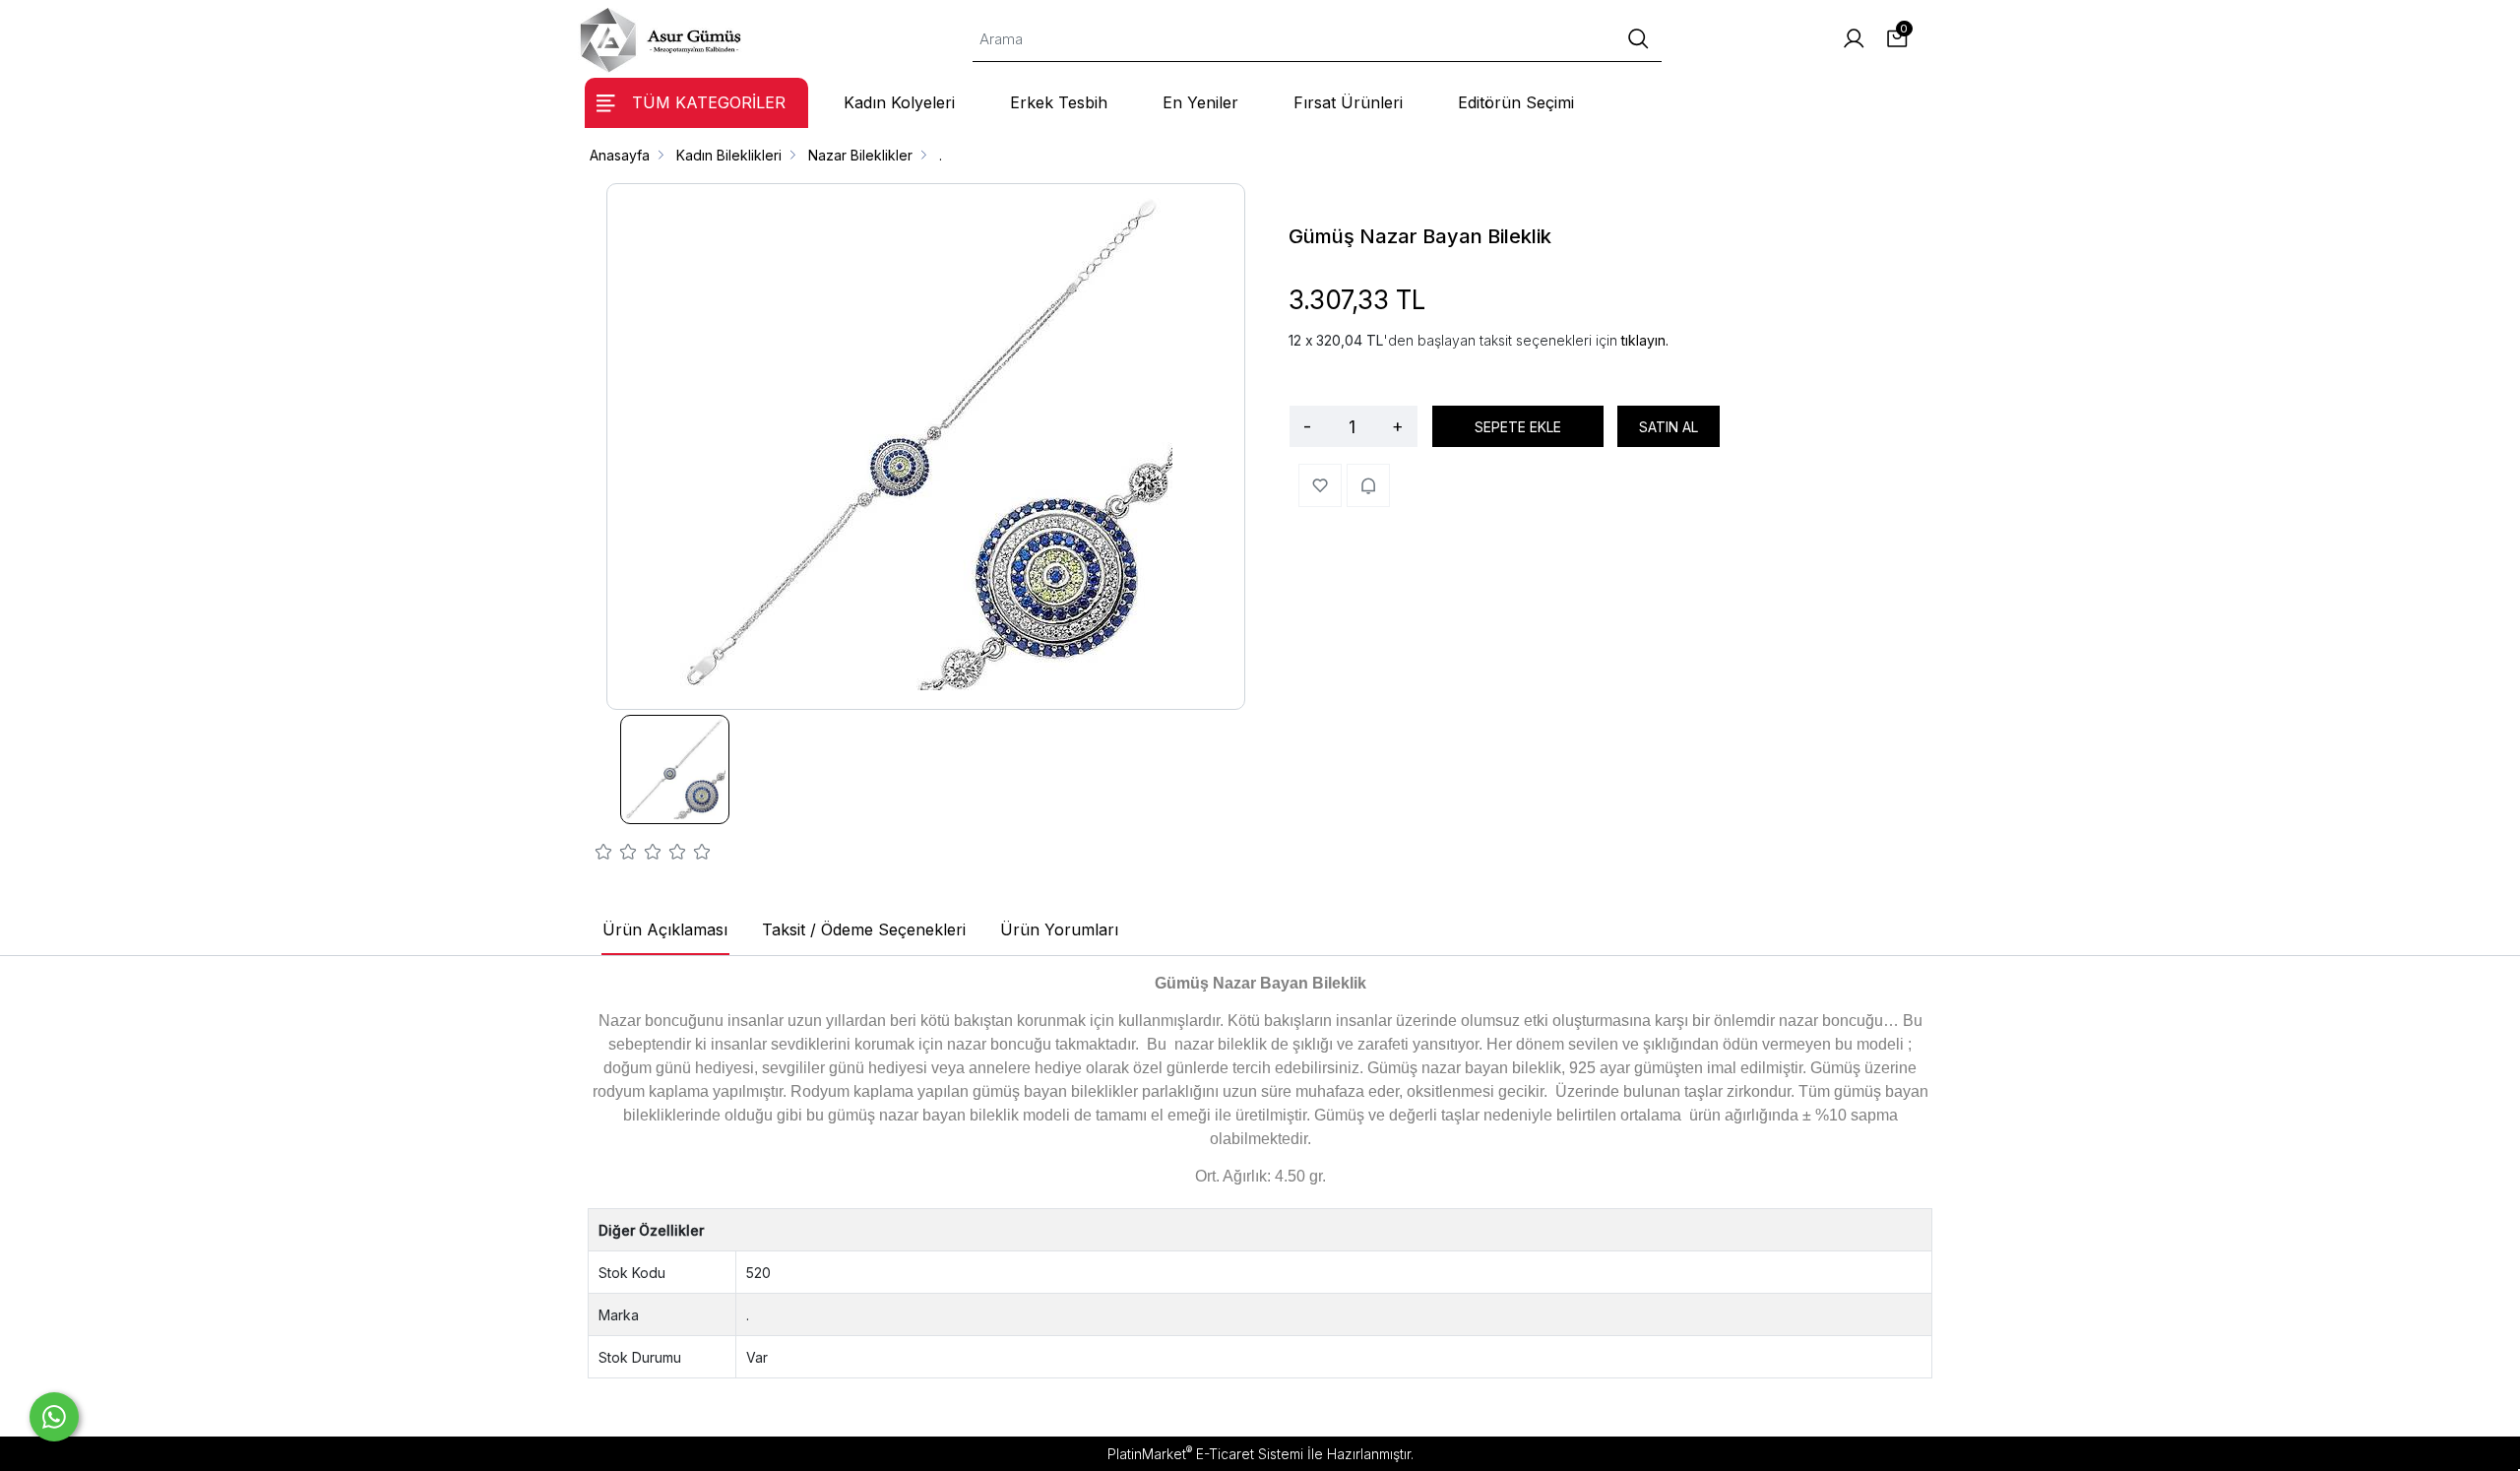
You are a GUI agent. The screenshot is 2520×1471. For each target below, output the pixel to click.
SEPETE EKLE (1518, 427)
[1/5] (604, 855)
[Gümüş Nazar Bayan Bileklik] (926, 447)
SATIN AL (1669, 427)
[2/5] (616, 855)
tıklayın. (1645, 340)
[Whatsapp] (54, 1417)
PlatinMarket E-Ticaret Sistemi (1205, 1454)
